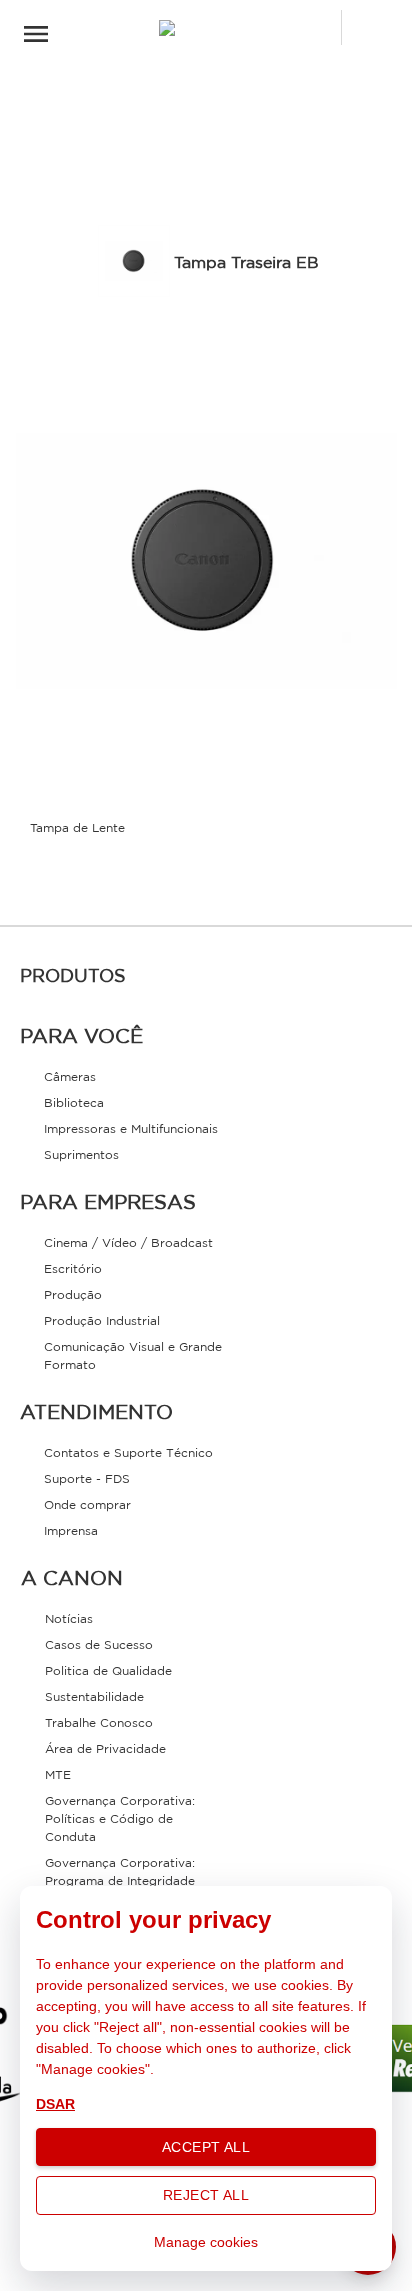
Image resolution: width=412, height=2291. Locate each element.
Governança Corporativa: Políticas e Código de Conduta (120, 1819)
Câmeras (70, 1077)
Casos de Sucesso (99, 1645)
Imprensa (71, 1531)
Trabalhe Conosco (99, 1723)
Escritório (73, 1269)
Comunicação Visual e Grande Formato (133, 1356)
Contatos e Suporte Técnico (128, 1453)
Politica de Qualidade (108, 1671)
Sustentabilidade (94, 1697)
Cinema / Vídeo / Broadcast (128, 1243)
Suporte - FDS (87, 1479)
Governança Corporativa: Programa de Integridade (120, 1872)
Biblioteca (74, 1103)
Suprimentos (81, 1155)
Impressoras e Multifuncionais (131, 1129)
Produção (73, 1295)
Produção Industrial (102, 1321)
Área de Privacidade (105, 1749)
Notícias (69, 1619)
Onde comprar (87, 1505)
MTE (58, 1775)
